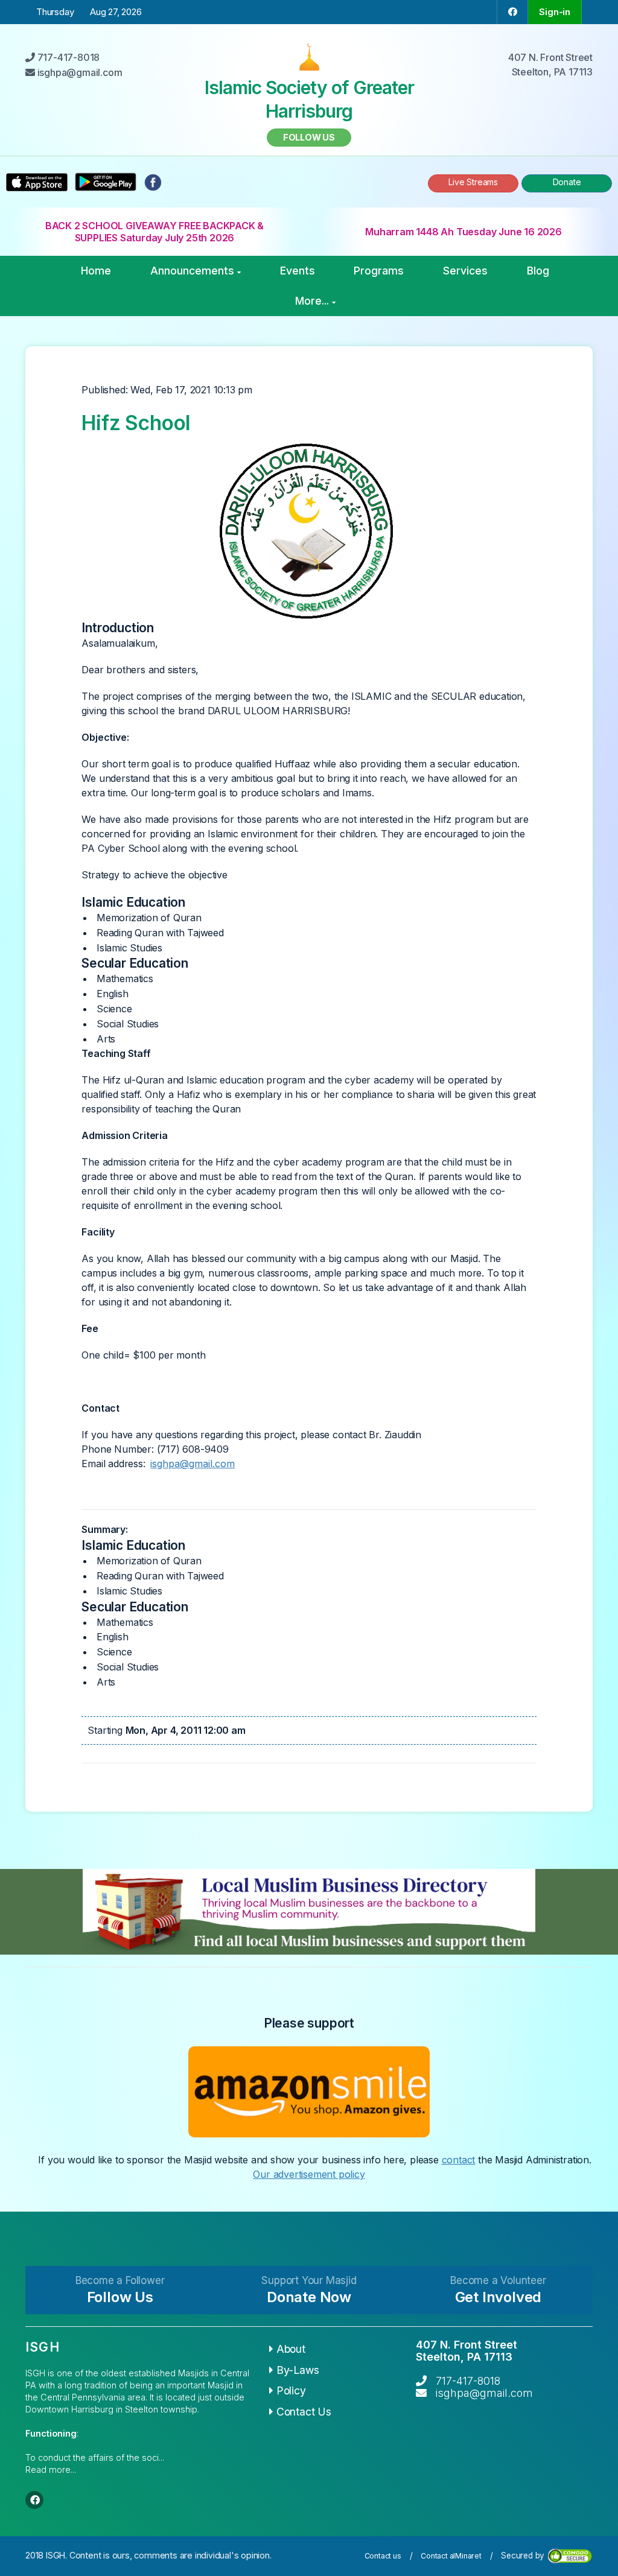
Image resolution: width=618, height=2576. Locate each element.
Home (96, 271)
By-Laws (298, 2370)
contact (459, 2160)
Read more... (51, 2470)
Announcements (192, 271)
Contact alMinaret (451, 2556)
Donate (567, 182)
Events (298, 271)
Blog (538, 271)
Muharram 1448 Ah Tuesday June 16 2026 (463, 232)
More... (312, 301)
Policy (291, 2390)
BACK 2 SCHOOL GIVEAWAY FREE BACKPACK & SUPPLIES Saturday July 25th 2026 (154, 232)
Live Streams (473, 182)
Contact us (383, 2556)
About (291, 2349)
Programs (379, 271)
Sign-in (555, 12)
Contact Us (304, 2412)
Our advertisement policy (309, 2174)
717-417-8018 (468, 2381)
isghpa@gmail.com (193, 1464)
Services (465, 271)
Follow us (309, 137)
